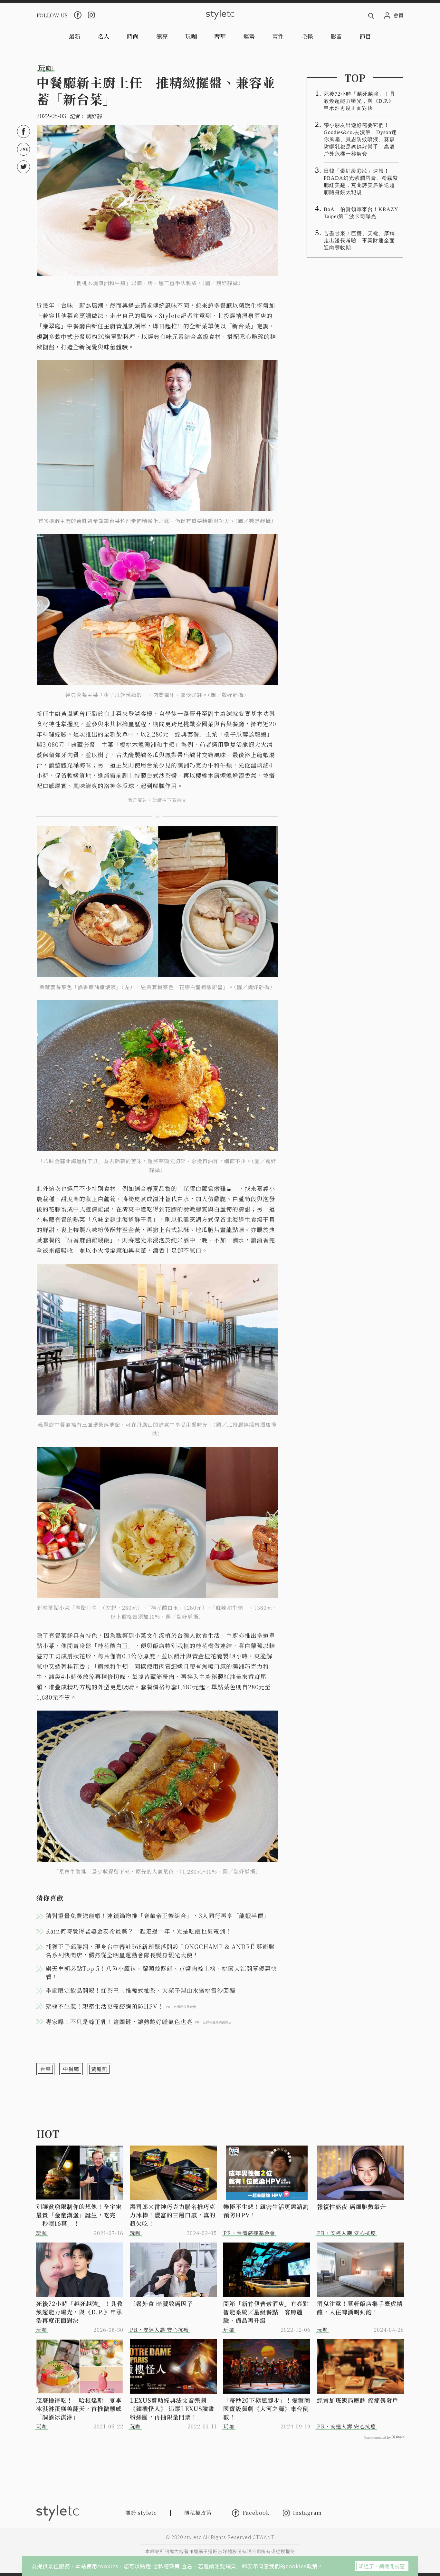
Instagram (307, 2513)
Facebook (256, 2513)
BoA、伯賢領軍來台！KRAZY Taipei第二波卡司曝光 (361, 213)
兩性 (278, 36)
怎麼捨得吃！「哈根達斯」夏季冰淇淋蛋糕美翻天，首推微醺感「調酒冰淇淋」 (79, 2408)
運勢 (249, 36)
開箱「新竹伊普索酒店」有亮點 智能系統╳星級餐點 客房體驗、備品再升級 (267, 2312)
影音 (336, 36)
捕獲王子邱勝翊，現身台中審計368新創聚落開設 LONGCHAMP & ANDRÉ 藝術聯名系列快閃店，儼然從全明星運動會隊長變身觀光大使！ (160, 1951)
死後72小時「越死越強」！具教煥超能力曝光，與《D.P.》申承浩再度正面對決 (359, 101)
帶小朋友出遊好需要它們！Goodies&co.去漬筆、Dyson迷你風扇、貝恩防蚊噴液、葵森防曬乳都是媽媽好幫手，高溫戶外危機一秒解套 (360, 139)
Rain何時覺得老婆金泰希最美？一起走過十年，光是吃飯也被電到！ (139, 1931)
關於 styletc (141, 2513)
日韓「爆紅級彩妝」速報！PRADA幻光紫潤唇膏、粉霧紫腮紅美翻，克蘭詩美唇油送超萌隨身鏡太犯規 (361, 182)
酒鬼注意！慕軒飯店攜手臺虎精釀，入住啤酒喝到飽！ (360, 2308)
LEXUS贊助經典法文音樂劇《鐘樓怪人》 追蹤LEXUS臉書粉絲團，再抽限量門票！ (172, 2408)
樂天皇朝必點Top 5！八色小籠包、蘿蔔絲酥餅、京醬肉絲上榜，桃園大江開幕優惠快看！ (161, 1973)
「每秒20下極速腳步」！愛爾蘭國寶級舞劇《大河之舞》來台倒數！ (267, 2408)
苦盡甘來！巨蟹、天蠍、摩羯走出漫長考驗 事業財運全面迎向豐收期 (359, 241)
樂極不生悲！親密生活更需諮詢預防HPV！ (266, 2211)
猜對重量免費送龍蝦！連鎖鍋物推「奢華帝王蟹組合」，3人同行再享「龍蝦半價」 (158, 1915)
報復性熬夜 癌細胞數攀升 (352, 2206)
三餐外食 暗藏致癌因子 (161, 2303)
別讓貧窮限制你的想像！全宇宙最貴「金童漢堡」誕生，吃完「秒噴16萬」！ (79, 2215)
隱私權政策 (167, 2566)
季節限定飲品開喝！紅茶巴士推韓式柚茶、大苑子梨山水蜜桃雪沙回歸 (141, 1990)
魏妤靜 (94, 116)
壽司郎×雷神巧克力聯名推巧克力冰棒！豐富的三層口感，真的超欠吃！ (173, 2215)
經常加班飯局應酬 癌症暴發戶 (358, 2400)
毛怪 (307, 36)
